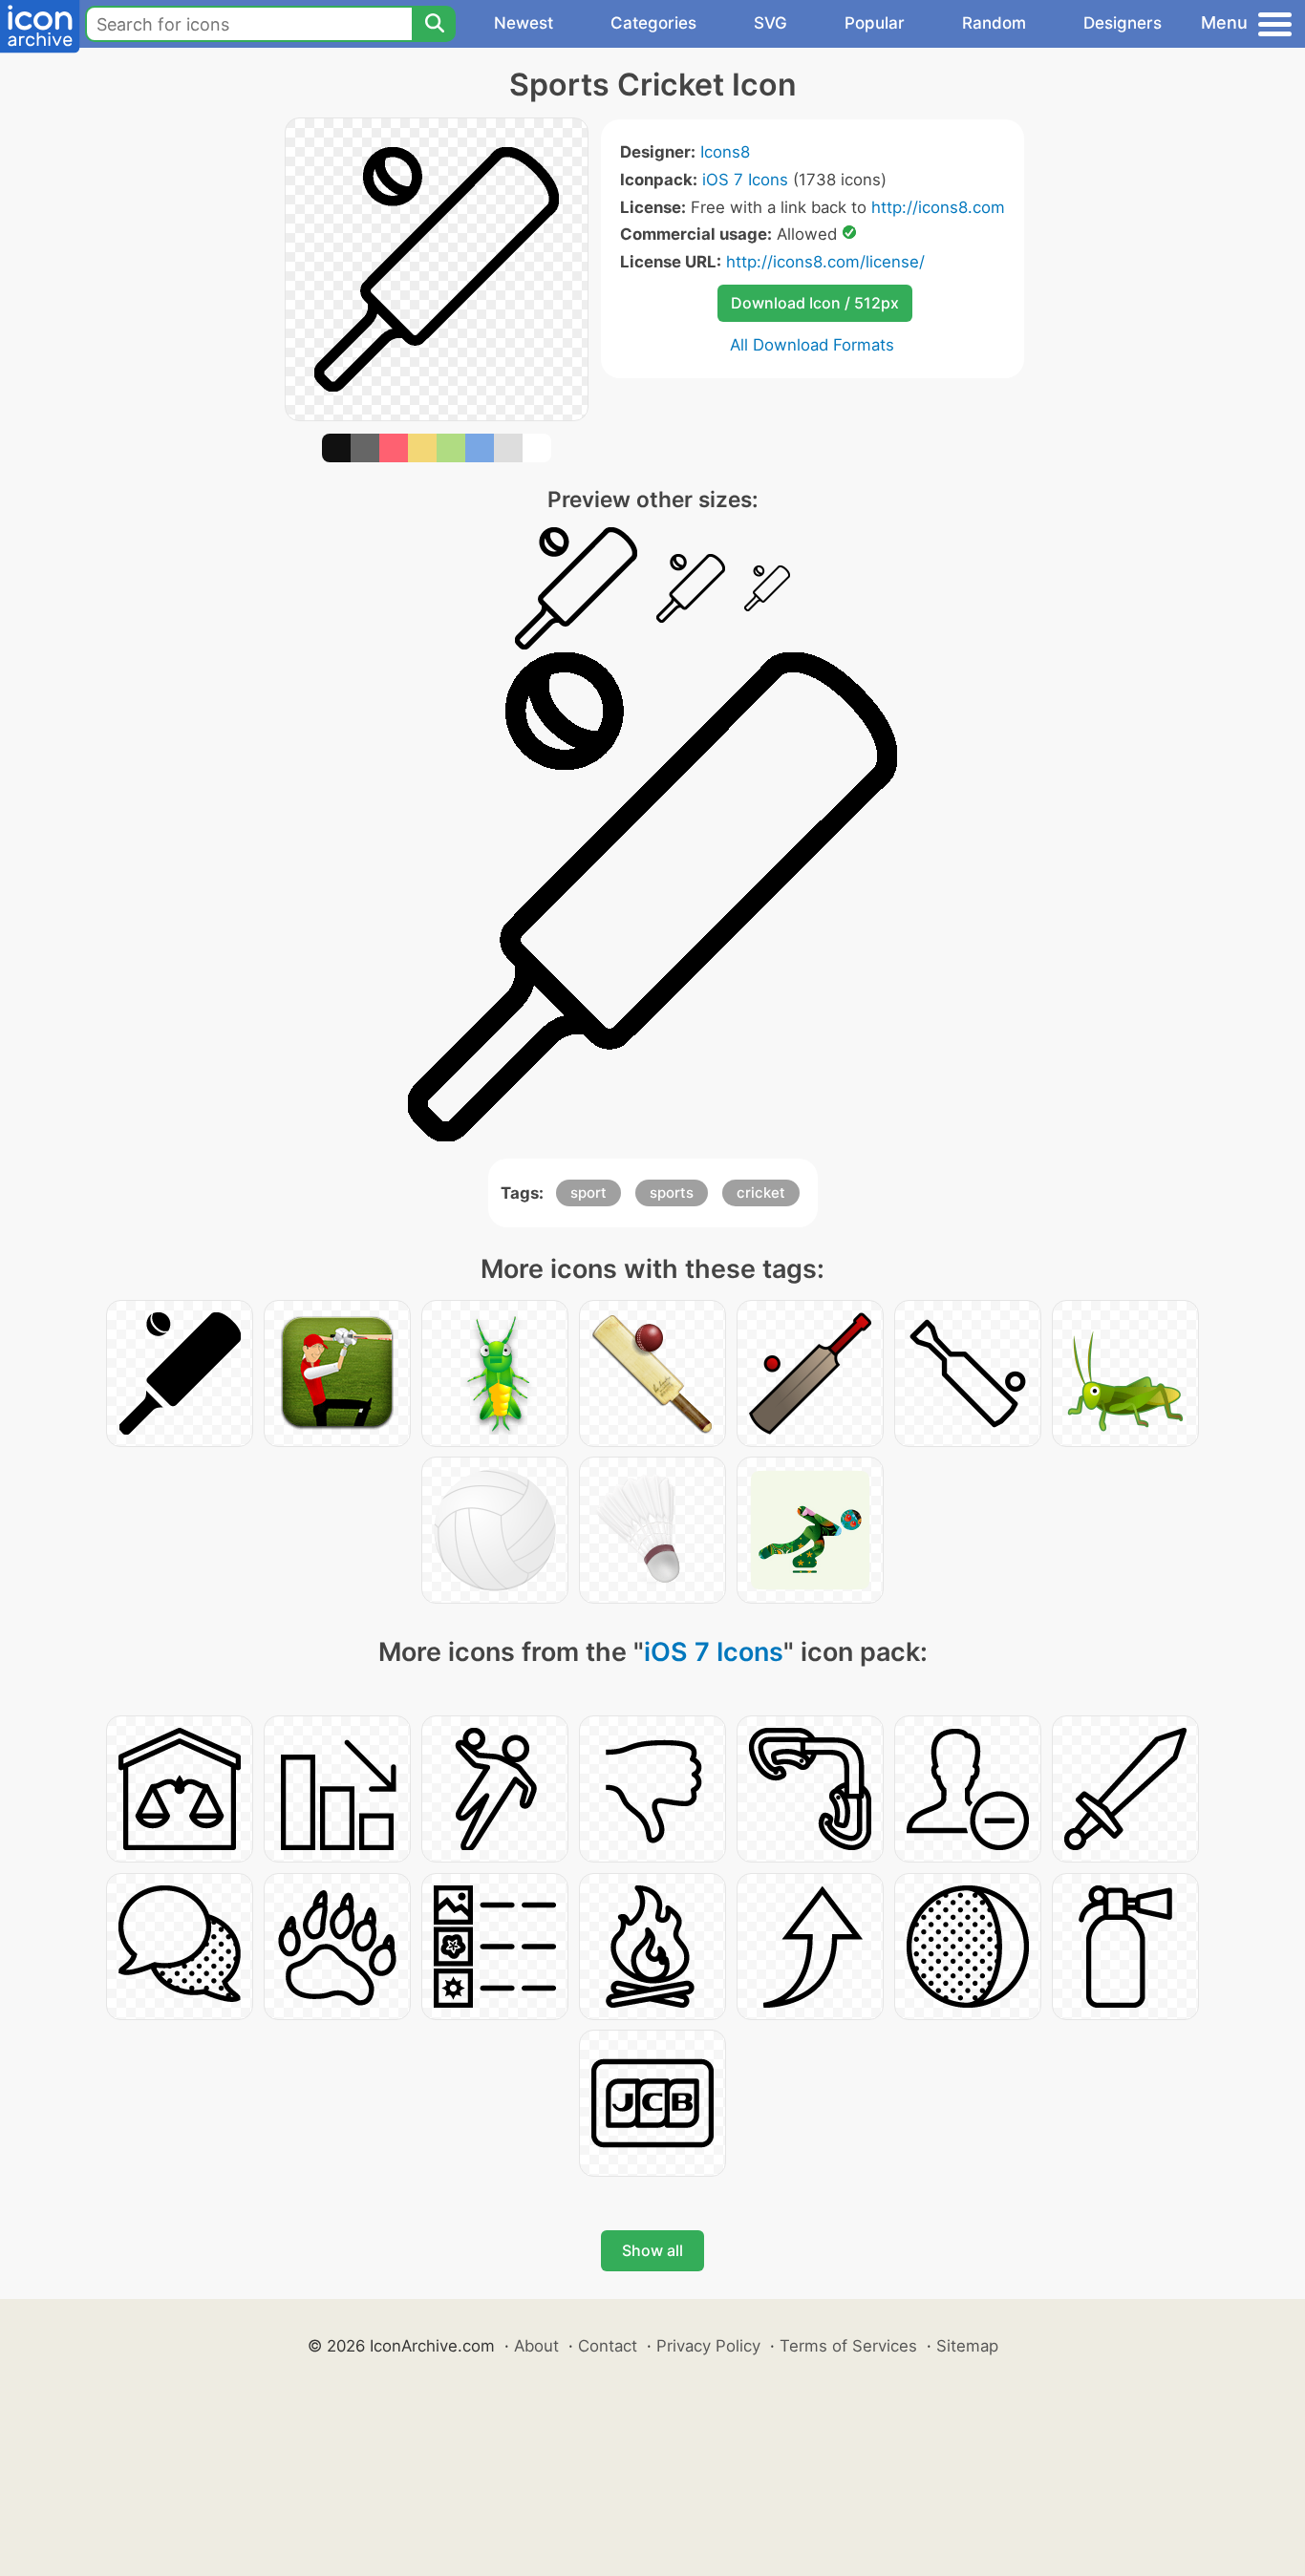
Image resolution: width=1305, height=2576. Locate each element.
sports (672, 1192)
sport (588, 1192)
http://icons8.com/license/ (825, 262)
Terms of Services (848, 2346)
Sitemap (967, 2346)
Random (994, 23)
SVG (770, 23)
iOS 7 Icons (745, 180)
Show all (652, 2250)
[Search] (434, 24)
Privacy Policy (708, 2346)
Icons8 (725, 152)
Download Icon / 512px (815, 303)
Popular (875, 23)
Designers (1123, 23)
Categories (653, 23)
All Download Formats (812, 345)
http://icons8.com (938, 207)
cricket (761, 1192)
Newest (524, 23)
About (536, 2346)
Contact (608, 2346)
